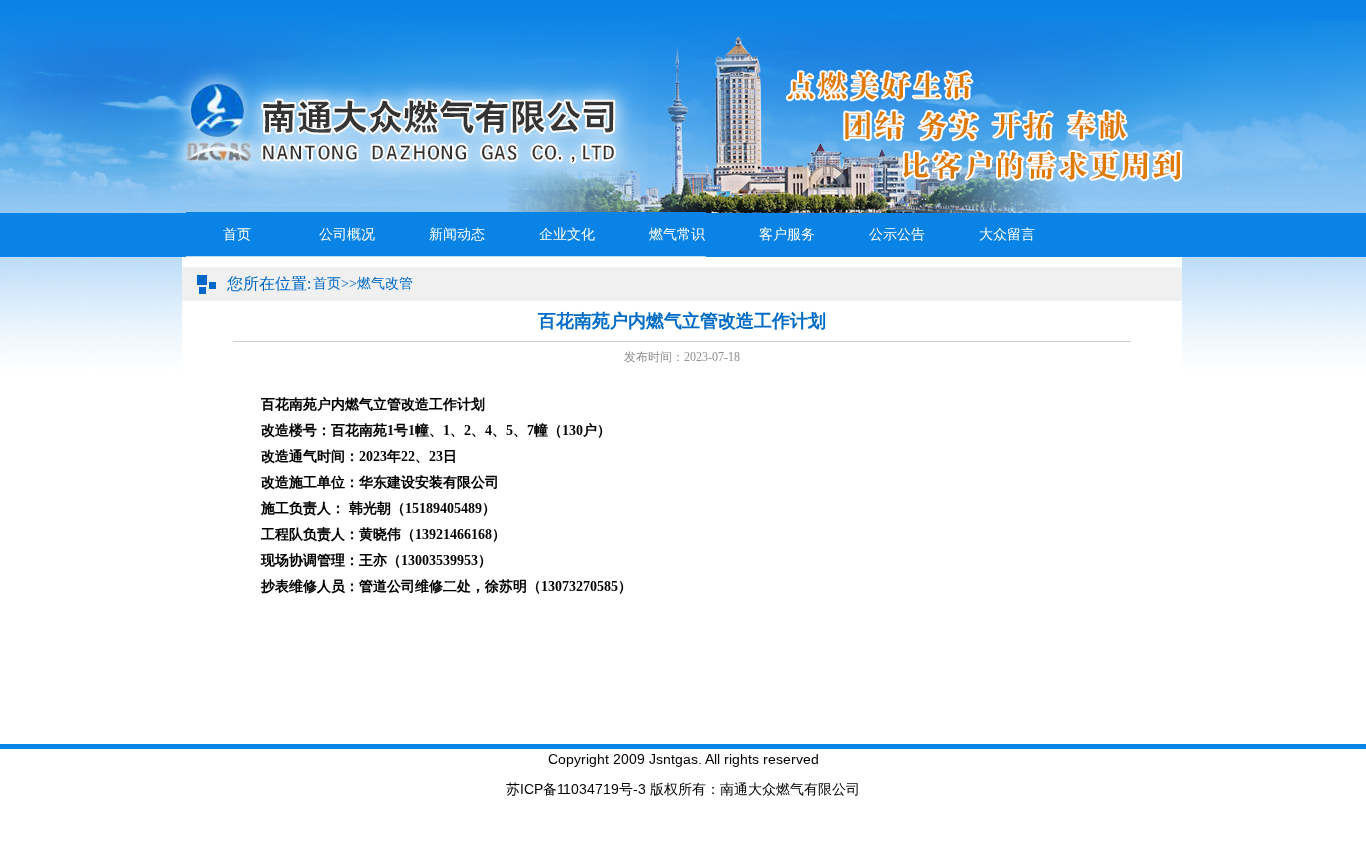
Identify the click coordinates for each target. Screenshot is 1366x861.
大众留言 (1007, 234)
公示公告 (897, 234)
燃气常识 (677, 234)
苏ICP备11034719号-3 (576, 789)
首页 (237, 234)
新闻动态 (457, 234)
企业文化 (567, 234)
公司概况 (347, 234)
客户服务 (787, 234)
